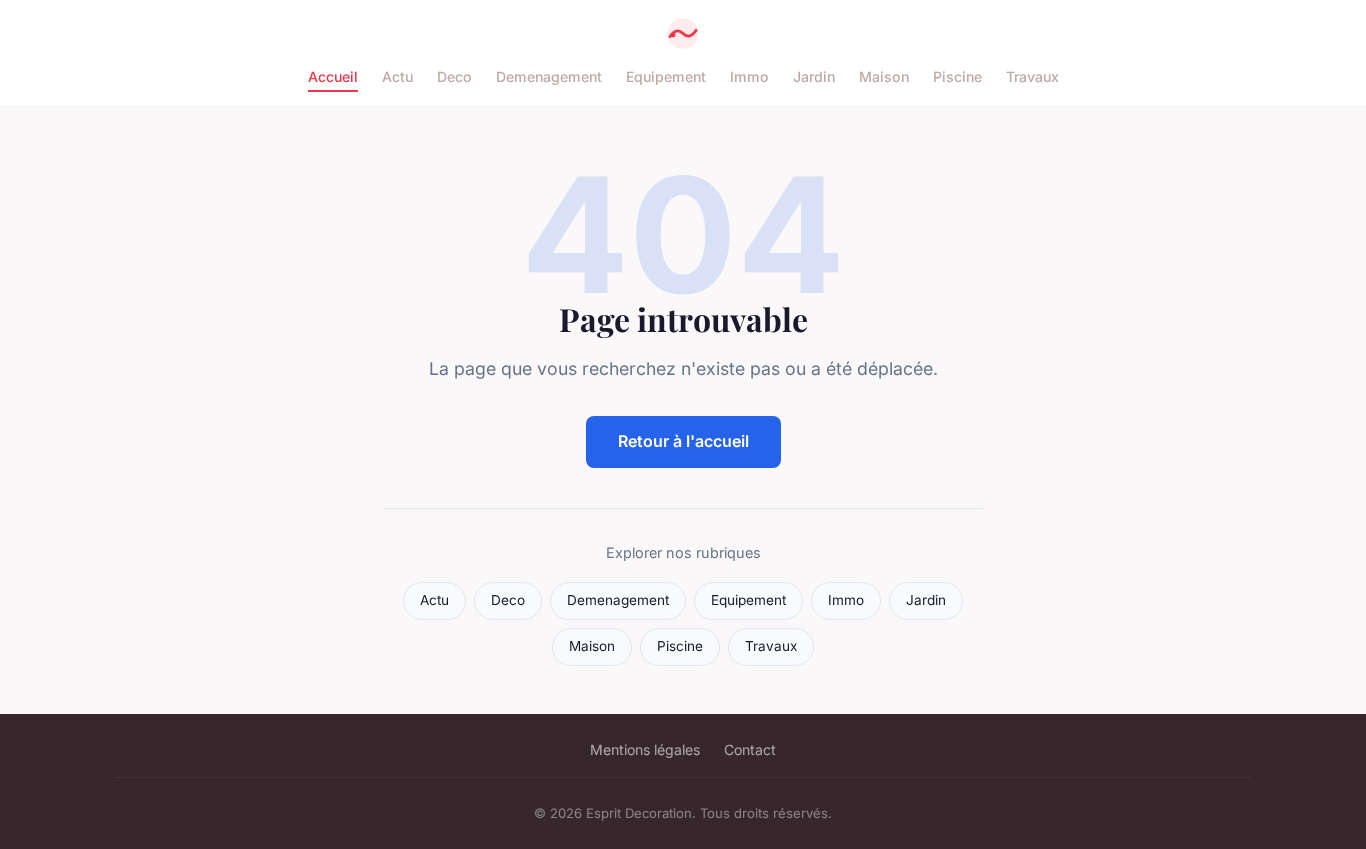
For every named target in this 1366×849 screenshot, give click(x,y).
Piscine (957, 76)
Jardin (814, 76)
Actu (397, 76)
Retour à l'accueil (683, 441)
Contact (750, 749)
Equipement (666, 76)
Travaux (1032, 76)
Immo (749, 76)
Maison (884, 76)
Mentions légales (645, 749)
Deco (454, 76)
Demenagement (549, 76)
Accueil (333, 76)
